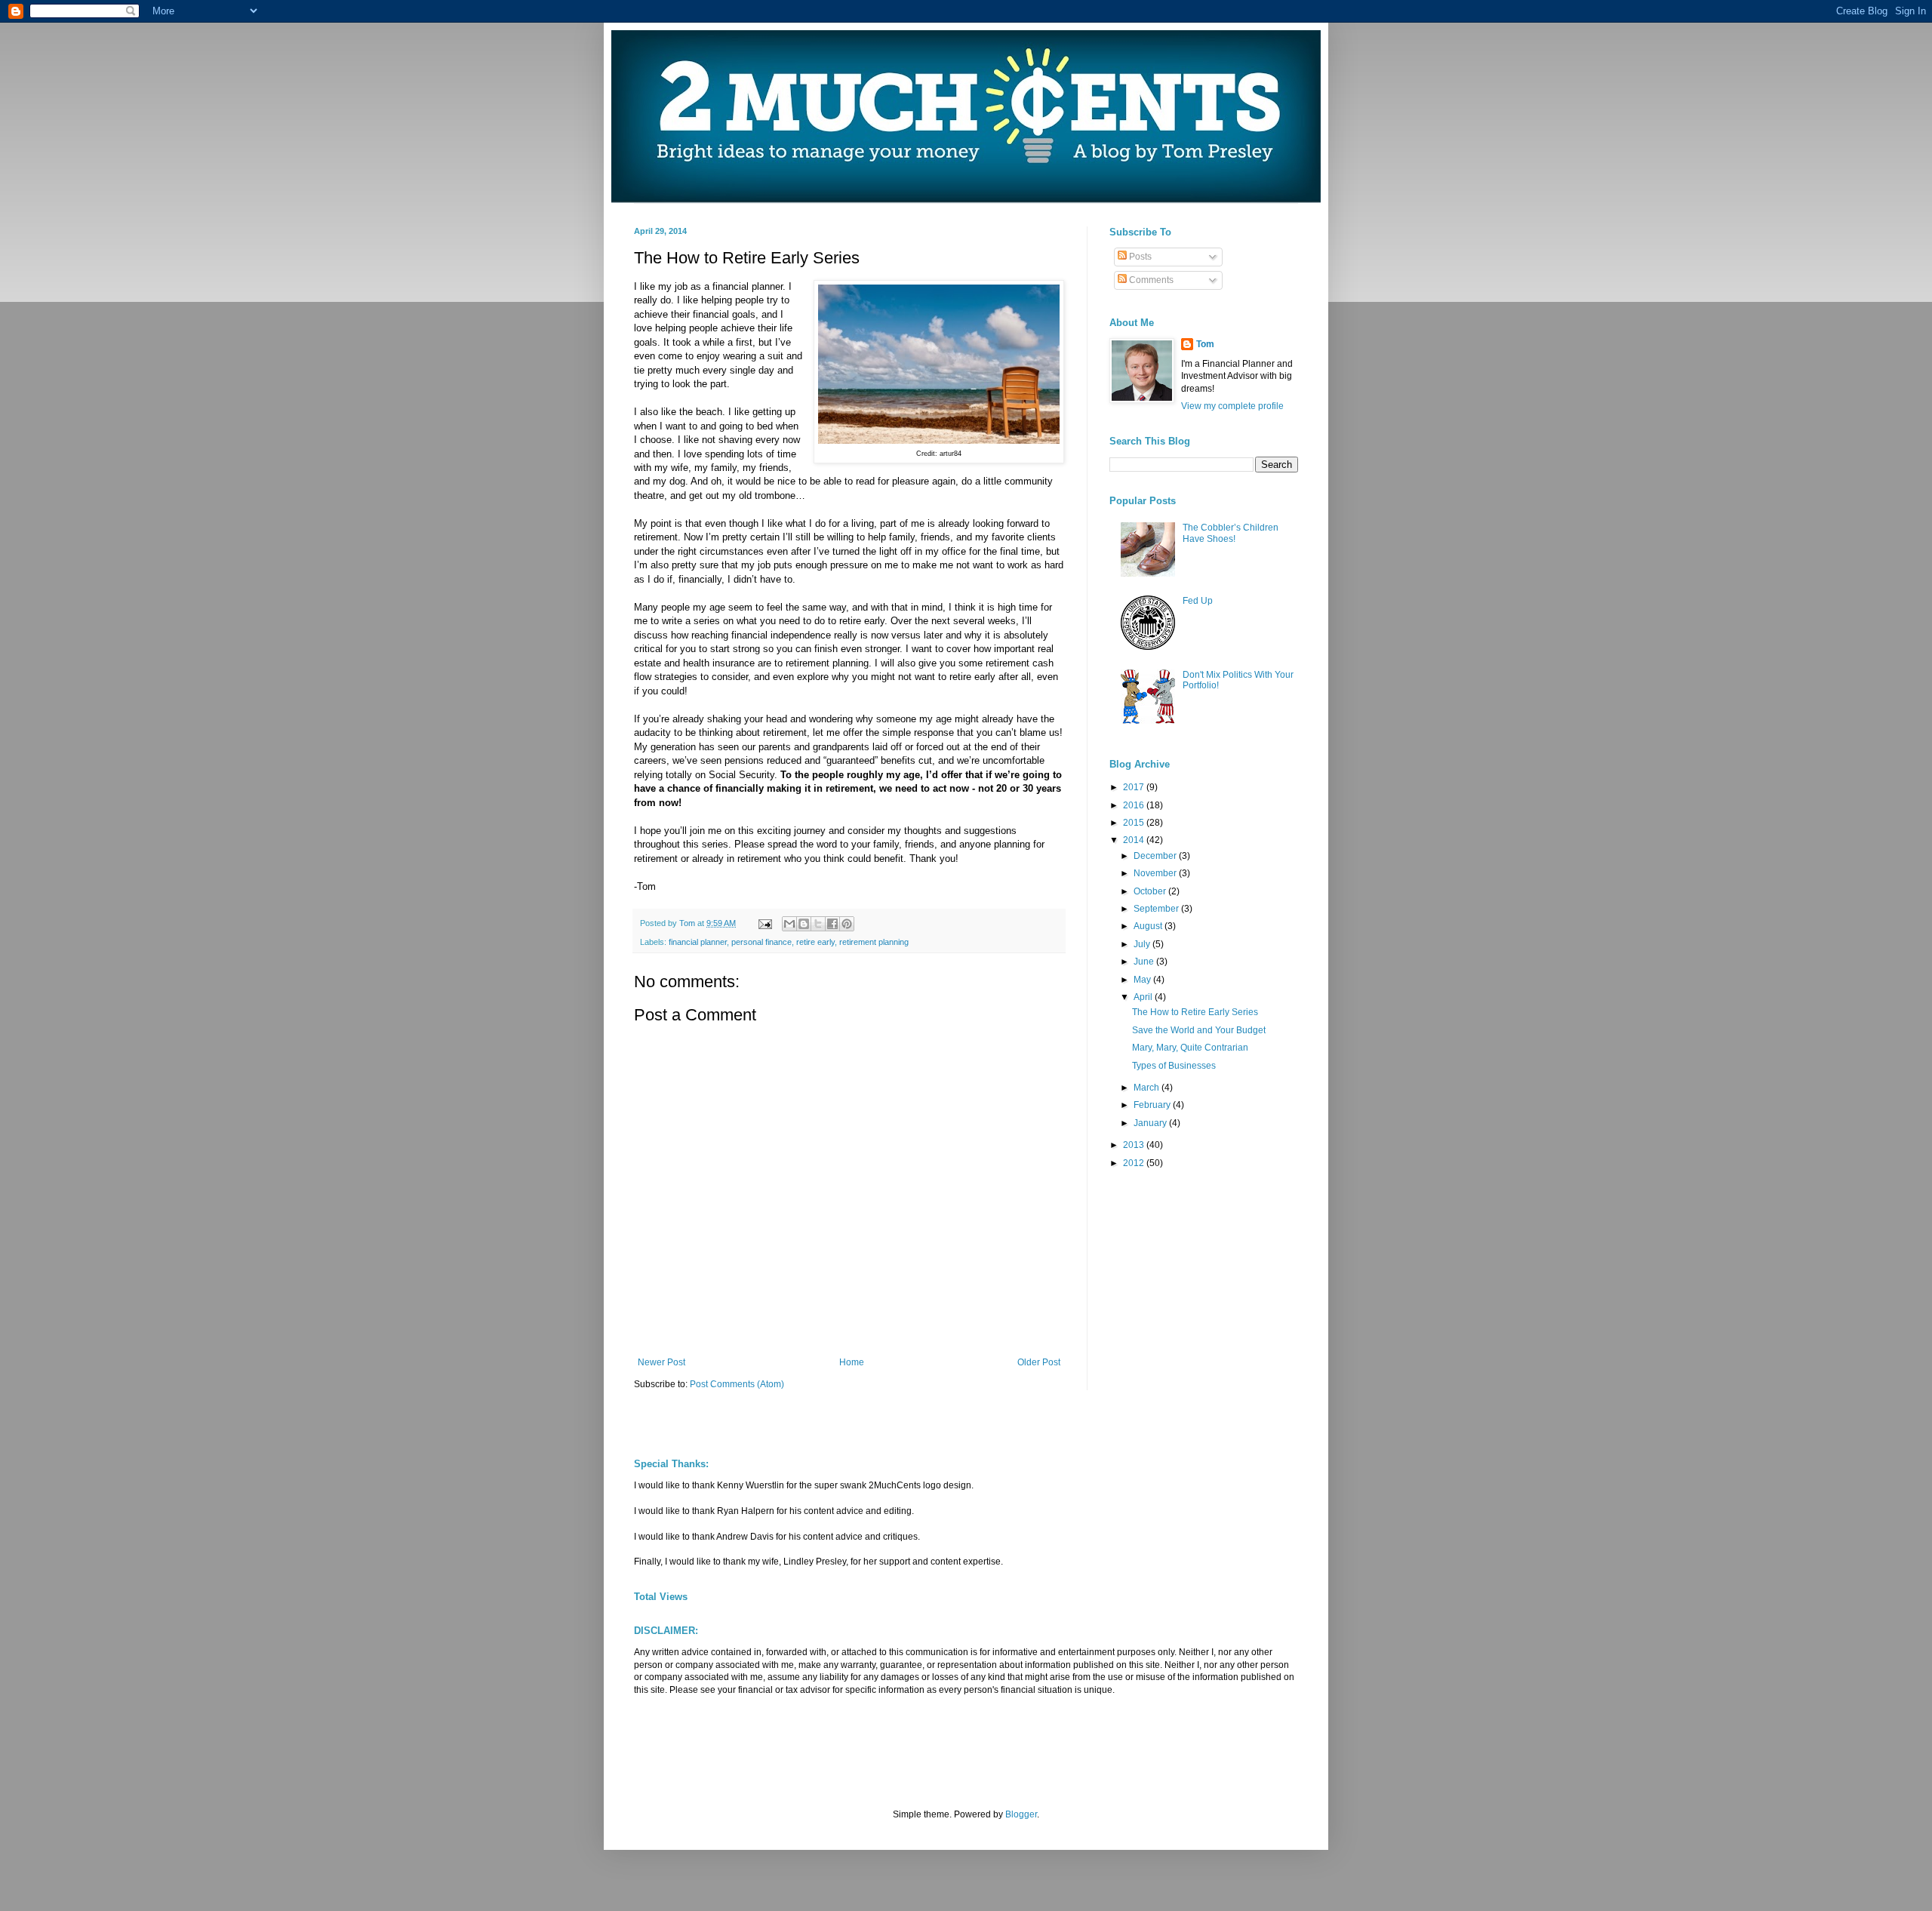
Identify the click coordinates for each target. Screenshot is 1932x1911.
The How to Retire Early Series (1195, 1012)
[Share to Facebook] (832, 924)
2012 (1135, 1163)
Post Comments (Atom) (737, 1384)
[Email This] (789, 924)
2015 (1135, 823)
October (1151, 891)
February (1153, 1105)
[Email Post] (764, 923)
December (1156, 856)
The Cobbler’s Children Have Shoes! (1231, 533)
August (1149, 926)
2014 (1135, 840)
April (1144, 997)
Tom (1205, 344)
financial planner (698, 942)
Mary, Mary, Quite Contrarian (1190, 1048)
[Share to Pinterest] (847, 924)
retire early (815, 942)
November (1156, 873)
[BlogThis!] (804, 924)
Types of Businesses (1174, 1066)
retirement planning (874, 942)
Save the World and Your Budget (1199, 1030)
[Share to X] (818, 924)
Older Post (1039, 1362)
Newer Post (661, 1362)
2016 (1135, 805)
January (1151, 1123)
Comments (1150, 280)
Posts (1139, 257)
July (1143, 944)
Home (852, 1362)
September (1157, 909)
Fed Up (1198, 601)
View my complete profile (1232, 406)
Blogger (1021, 1814)
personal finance (761, 942)
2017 (1135, 787)
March (1148, 1088)
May (1143, 980)
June (1145, 962)
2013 (1135, 1145)
